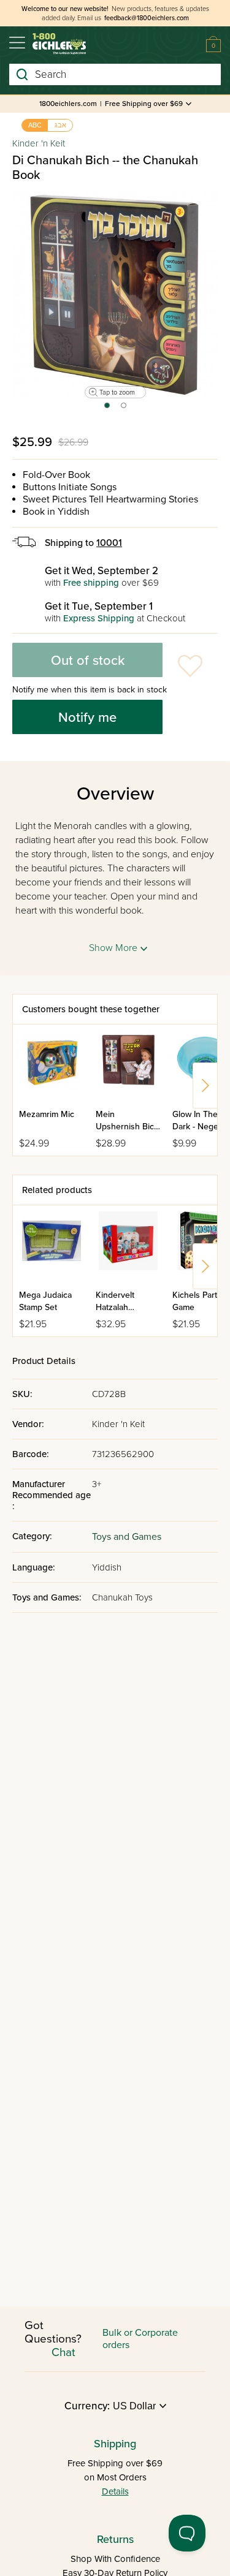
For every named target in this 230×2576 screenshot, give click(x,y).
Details (115, 2491)
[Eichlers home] (59, 44)
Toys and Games (127, 1537)
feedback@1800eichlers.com (147, 18)
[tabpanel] (115, 294)
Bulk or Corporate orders (140, 2339)
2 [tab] (124, 409)
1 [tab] (106, 409)
